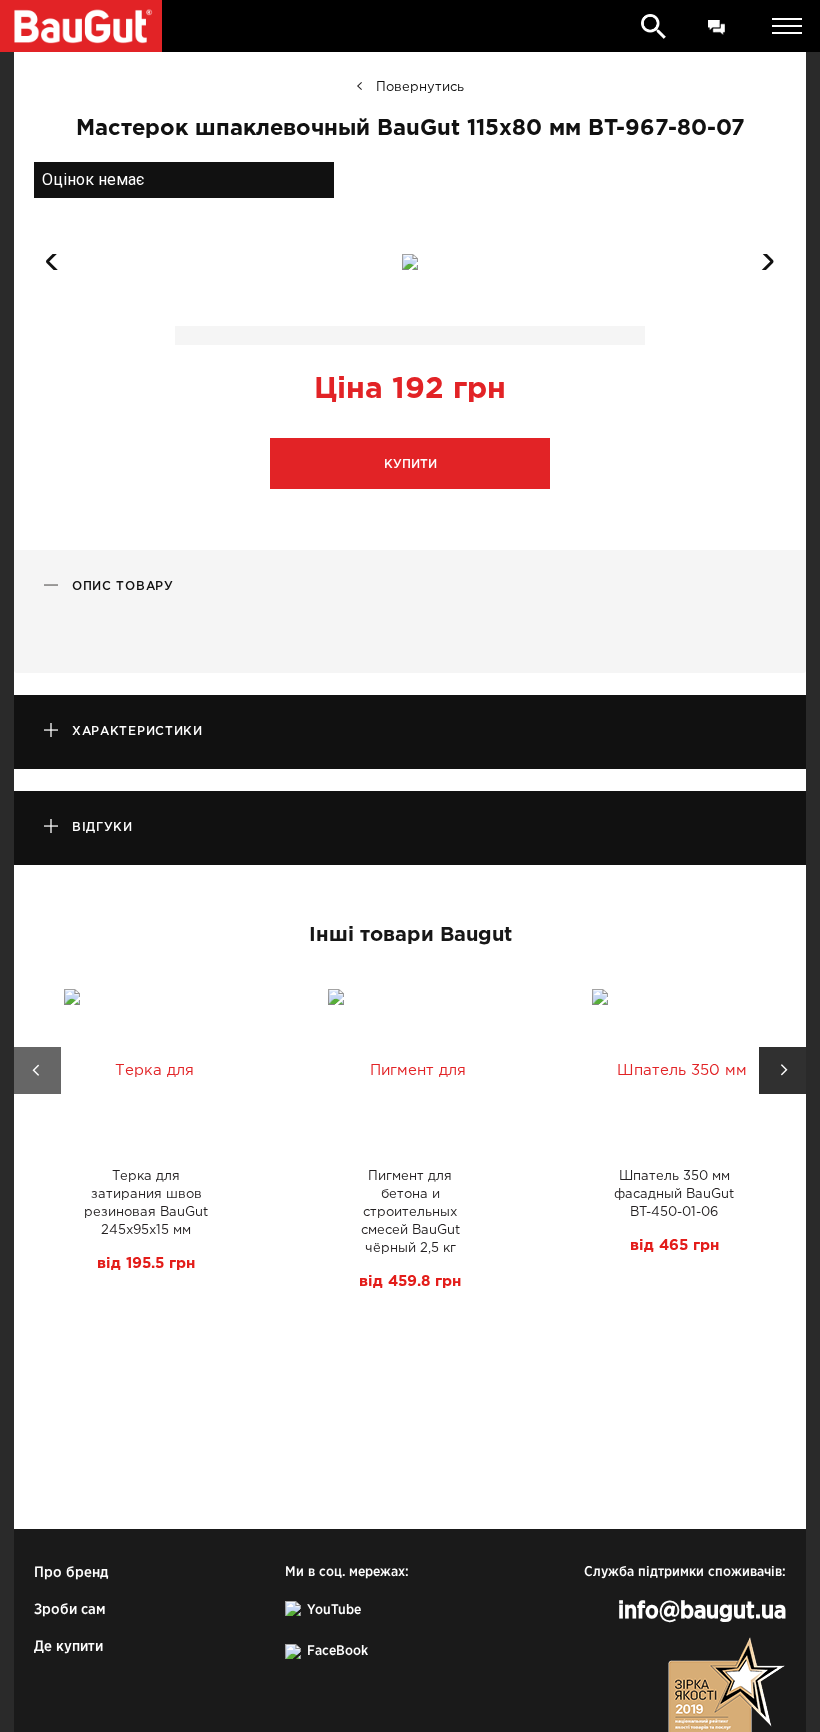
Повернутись (420, 87)
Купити (410, 464)
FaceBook (337, 1651)
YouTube (334, 1610)
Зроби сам (70, 1609)
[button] (762, 262)
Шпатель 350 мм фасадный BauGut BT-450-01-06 (674, 1194)
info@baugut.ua (702, 1611)
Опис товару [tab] (123, 586)
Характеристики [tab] (137, 731)
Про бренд (71, 1572)
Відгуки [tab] (102, 827)
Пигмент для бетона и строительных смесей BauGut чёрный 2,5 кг (410, 1212)
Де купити (68, 1646)
